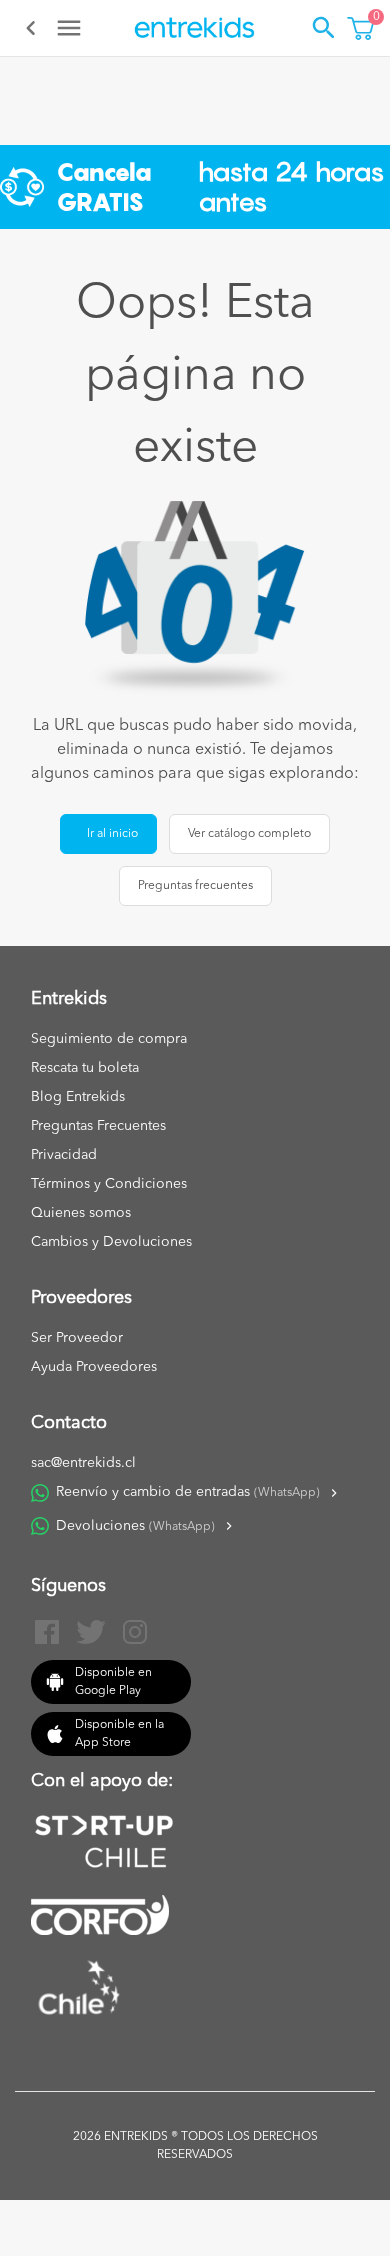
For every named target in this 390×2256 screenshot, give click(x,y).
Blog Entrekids (78, 1097)
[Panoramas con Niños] (195, 28)
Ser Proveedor (77, 1338)
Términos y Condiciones (109, 1184)
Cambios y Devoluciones (111, 1242)
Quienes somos (81, 1213)
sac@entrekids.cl (83, 1463)
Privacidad (64, 1155)
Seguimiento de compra (109, 1039)
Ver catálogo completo (249, 834)
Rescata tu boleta (85, 1068)
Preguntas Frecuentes (98, 1126)
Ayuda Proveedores (94, 1367)
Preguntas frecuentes (195, 886)
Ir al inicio (112, 834)
